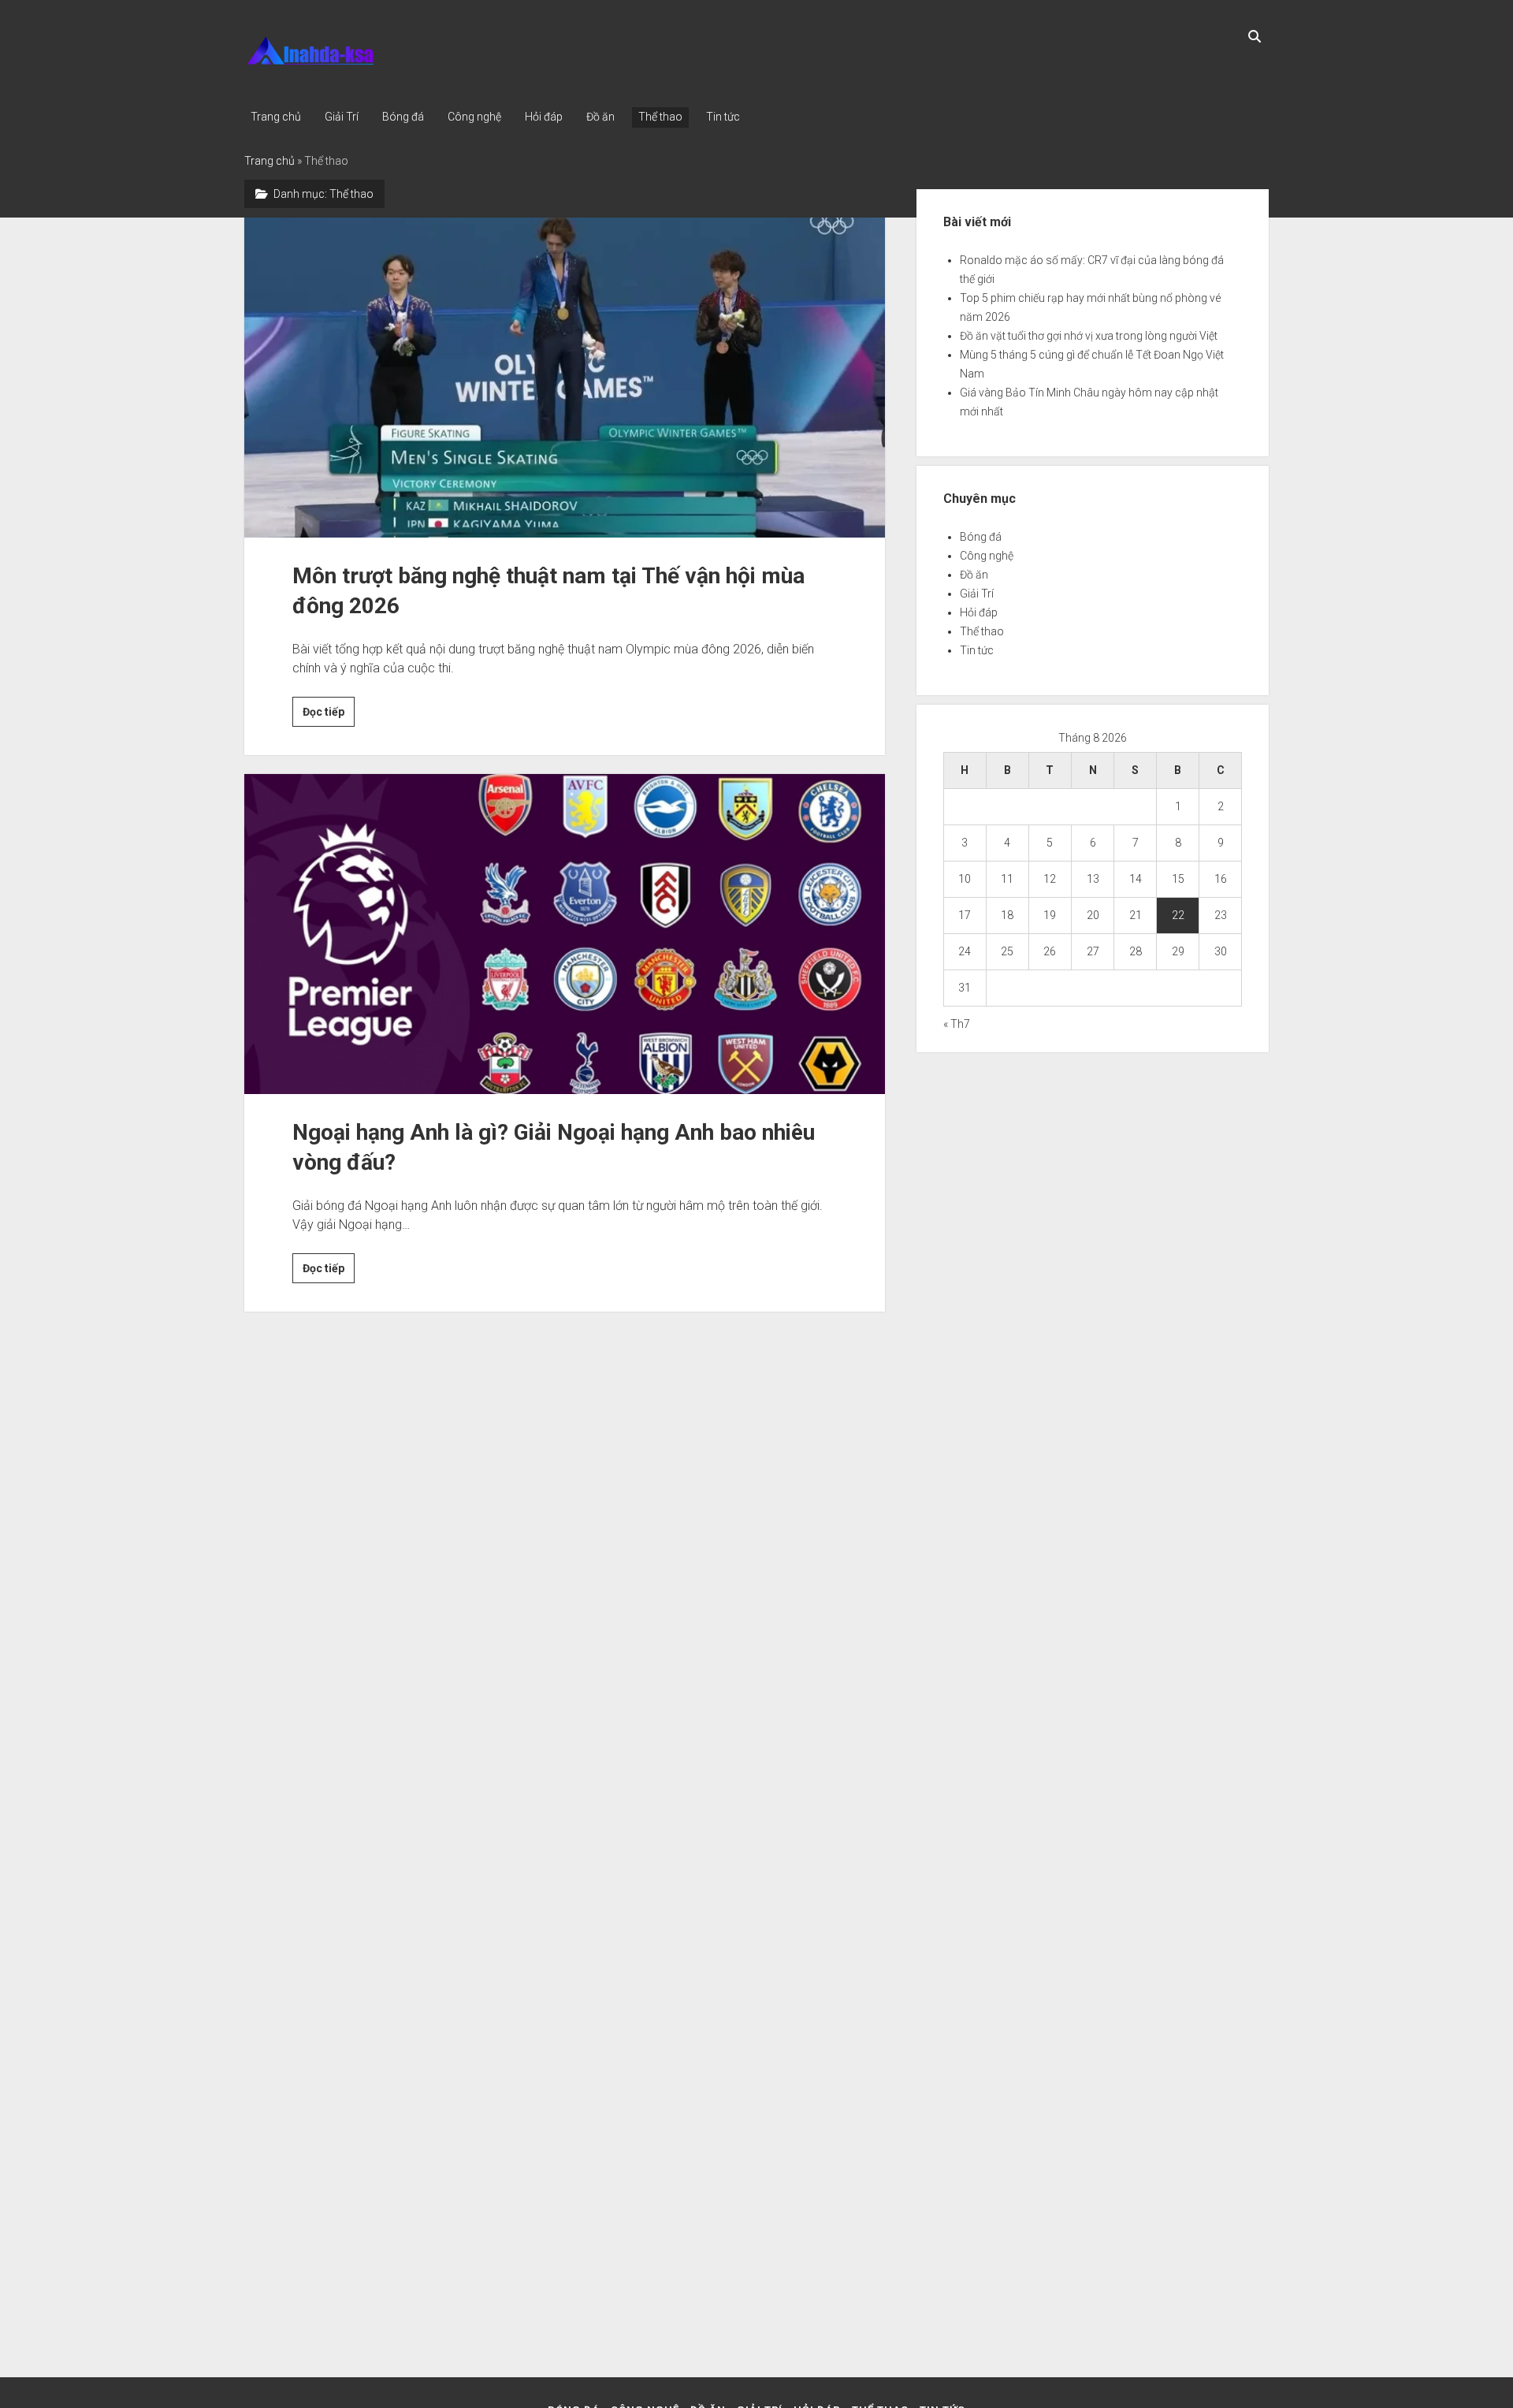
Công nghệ (474, 117)
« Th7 (957, 1024)
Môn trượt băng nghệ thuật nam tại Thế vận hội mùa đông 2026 (565, 378)
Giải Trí (342, 117)
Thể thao (660, 117)
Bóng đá (403, 117)
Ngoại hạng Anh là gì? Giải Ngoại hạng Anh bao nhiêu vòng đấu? (565, 934)
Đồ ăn (600, 117)
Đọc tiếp (329, 716)
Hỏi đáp (544, 117)
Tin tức (723, 117)
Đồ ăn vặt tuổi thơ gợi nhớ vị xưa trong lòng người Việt (1089, 336)
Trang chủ (276, 117)
